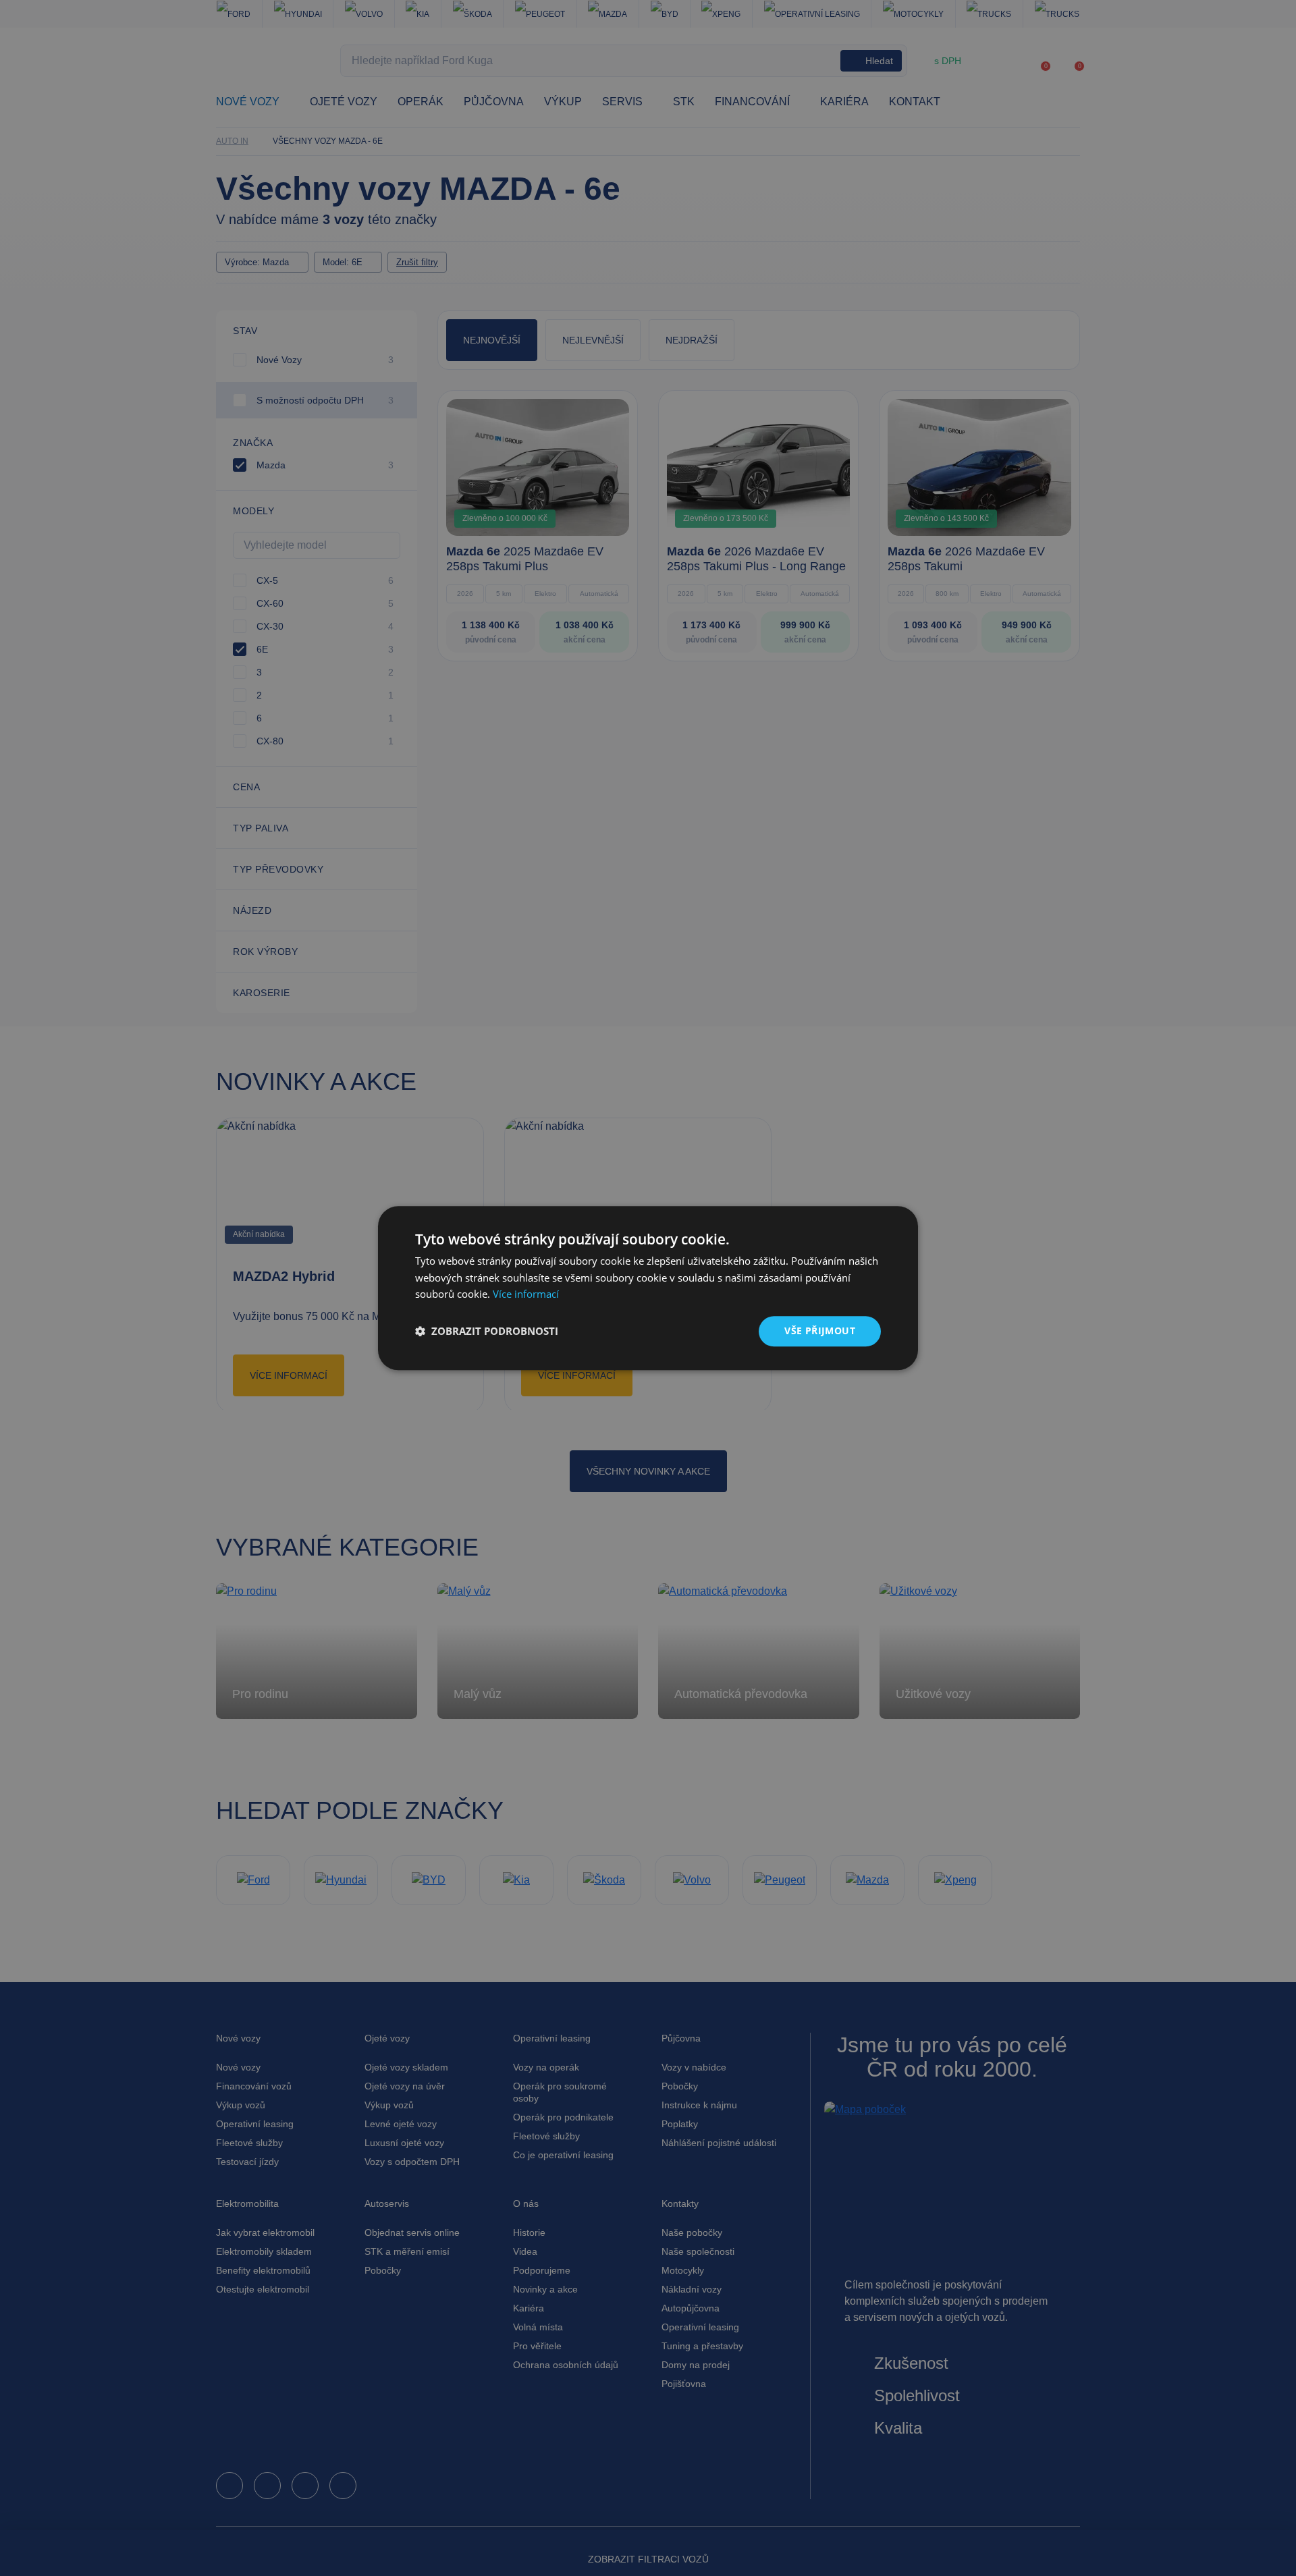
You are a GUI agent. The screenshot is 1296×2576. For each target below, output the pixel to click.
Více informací (526, 1294)
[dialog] (648, 1288)
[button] (487, 1332)
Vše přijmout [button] (820, 1331)
